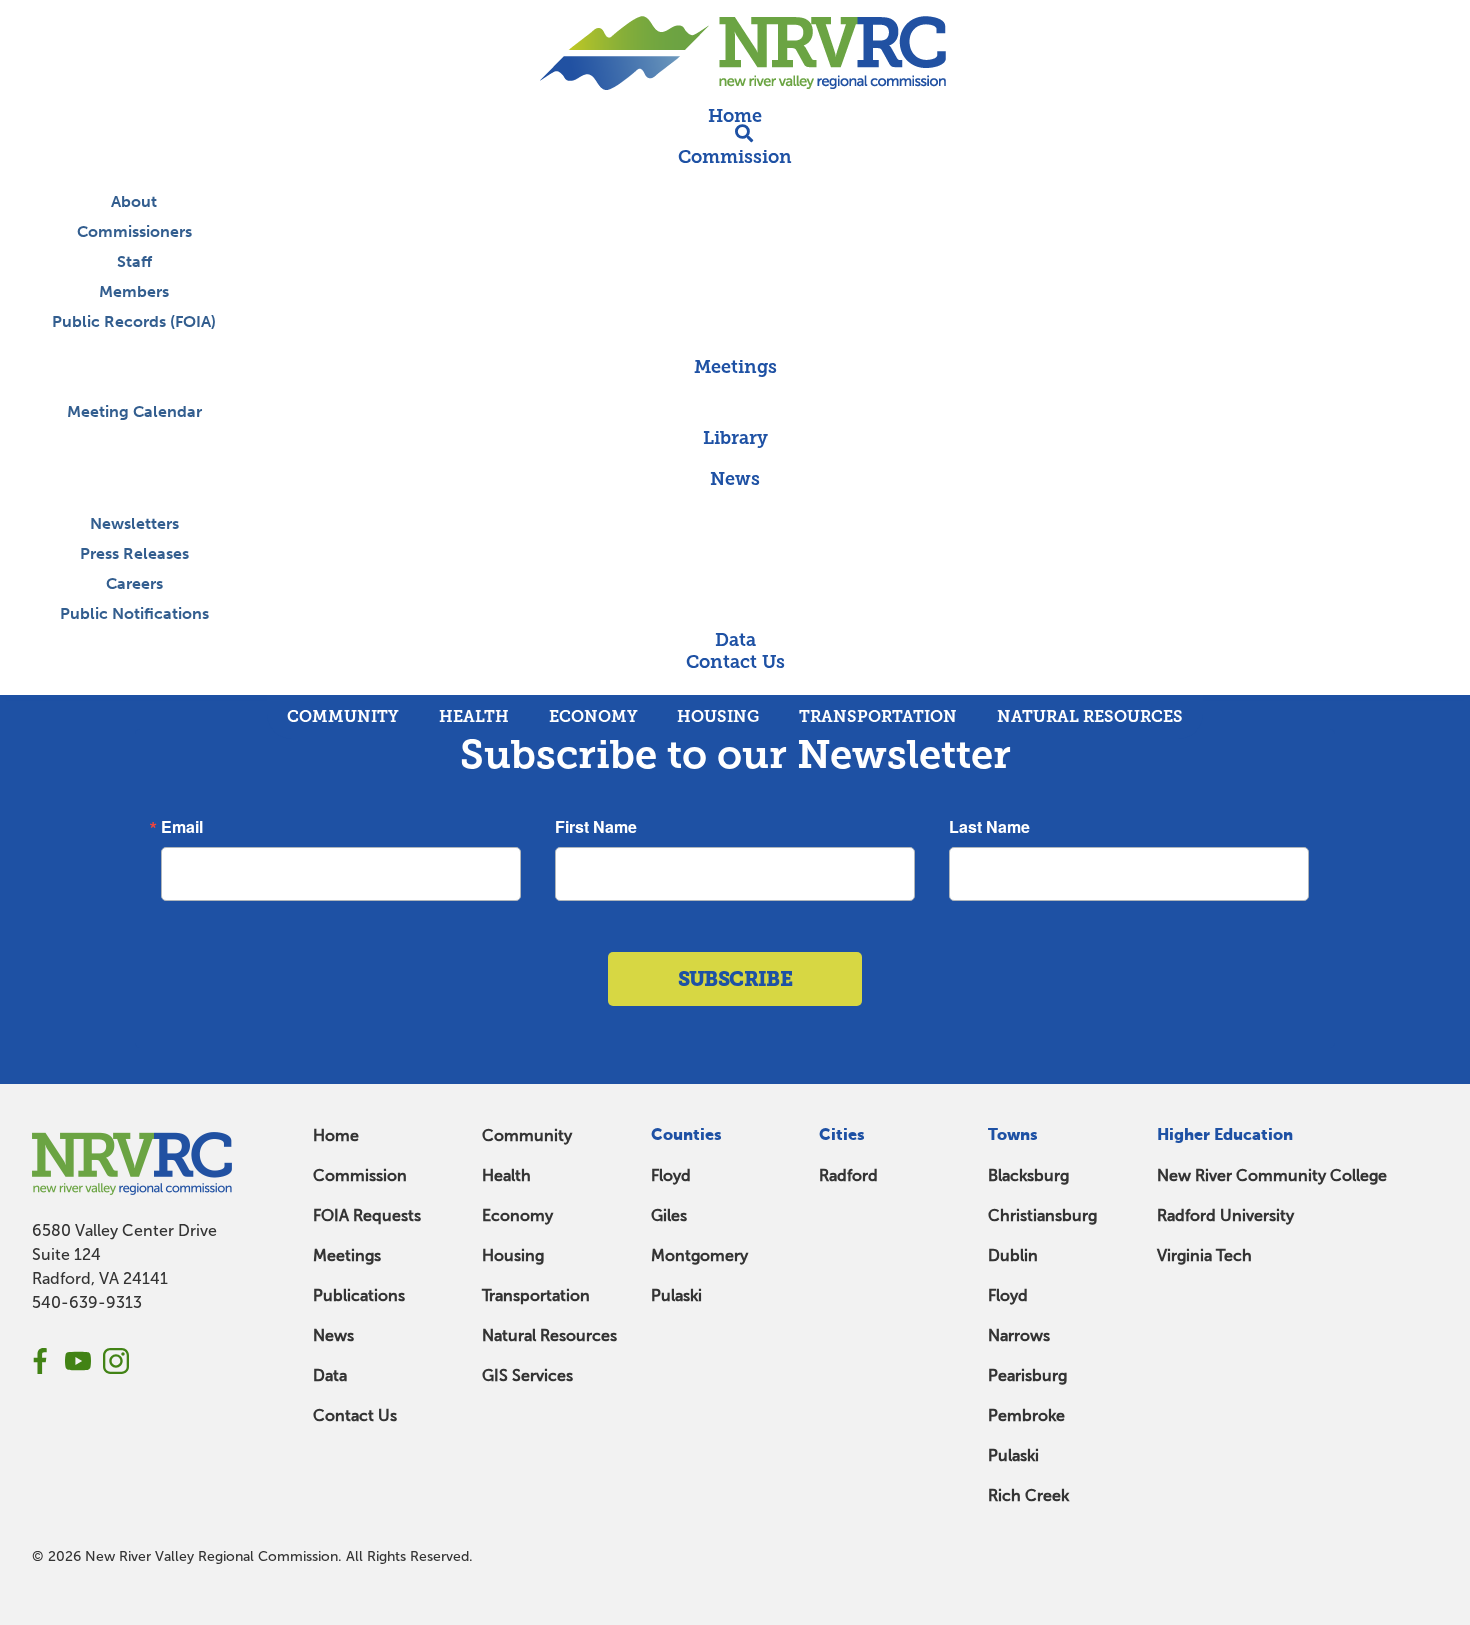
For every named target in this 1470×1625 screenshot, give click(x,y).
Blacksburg (1028, 1175)
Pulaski (676, 1295)
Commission (360, 1175)
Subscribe (735, 979)
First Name (596, 827)
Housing (513, 1255)
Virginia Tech (1204, 1255)
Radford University (1225, 1215)
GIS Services (527, 1375)
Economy (517, 1215)
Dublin (1013, 1255)
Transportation (536, 1295)
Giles (669, 1215)
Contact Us (355, 1415)
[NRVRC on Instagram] (116, 1361)
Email (182, 827)
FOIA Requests (367, 1215)
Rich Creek (1028, 1495)
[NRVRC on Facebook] (40, 1361)
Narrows (1019, 1335)
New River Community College (1272, 1175)
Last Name (989, 827)
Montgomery (699, 1255)
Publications (359, 1295)
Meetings (347, 1255)
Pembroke (1026, 1415)
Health (506, 1175)
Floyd (671, 1175)
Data (330, 1375)
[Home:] (735, 52)
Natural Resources (549, 1335)
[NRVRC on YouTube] (78, 1361)
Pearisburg (1027, 1375)
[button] (735, 684)
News (333, 1335)
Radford (848, 1175)
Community (527, 1135)
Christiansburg (1042, 1215)
